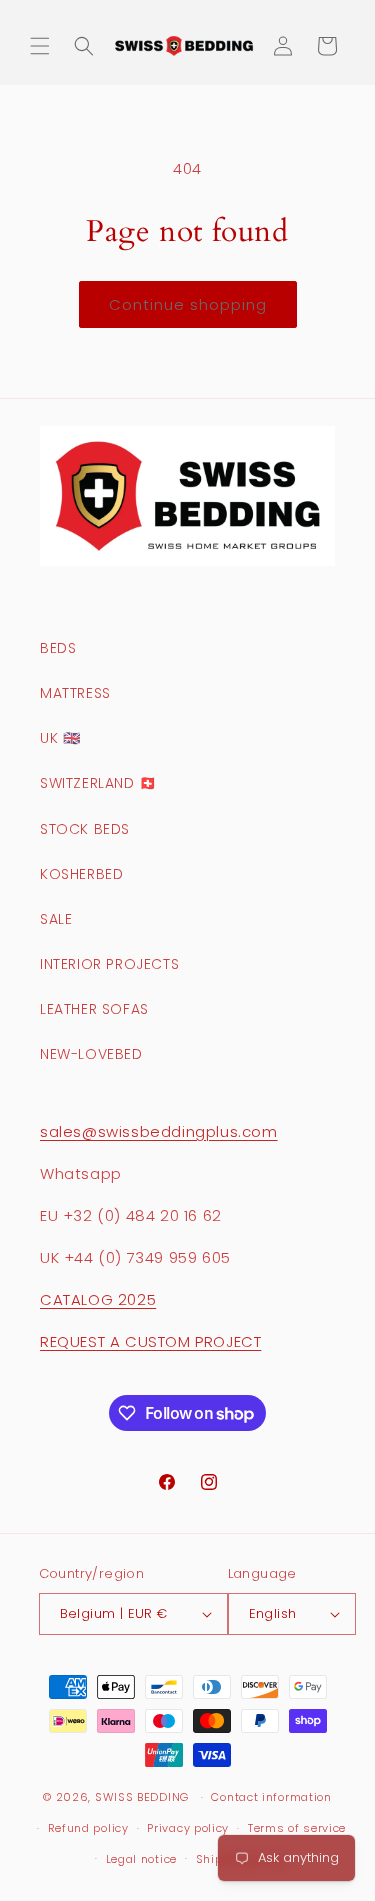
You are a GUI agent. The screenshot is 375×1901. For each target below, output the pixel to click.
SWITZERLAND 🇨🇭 (98, 783)
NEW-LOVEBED (91, 1054)
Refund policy (88, 1828)
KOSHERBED (81, 874)
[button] (40, 46)
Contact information (271, 1797)
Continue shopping (188, 304)
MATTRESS (75, 693)
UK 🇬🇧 (60, 738)
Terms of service (297, 1828)
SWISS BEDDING (142, 1797)
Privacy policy (188, 1828)
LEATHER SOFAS (94, 1009)
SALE (56, 919)
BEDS (58, 648)
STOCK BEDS (85, 829)
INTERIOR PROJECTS (109, 964)
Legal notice (141, 1859)
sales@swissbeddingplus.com (159, 1131)
